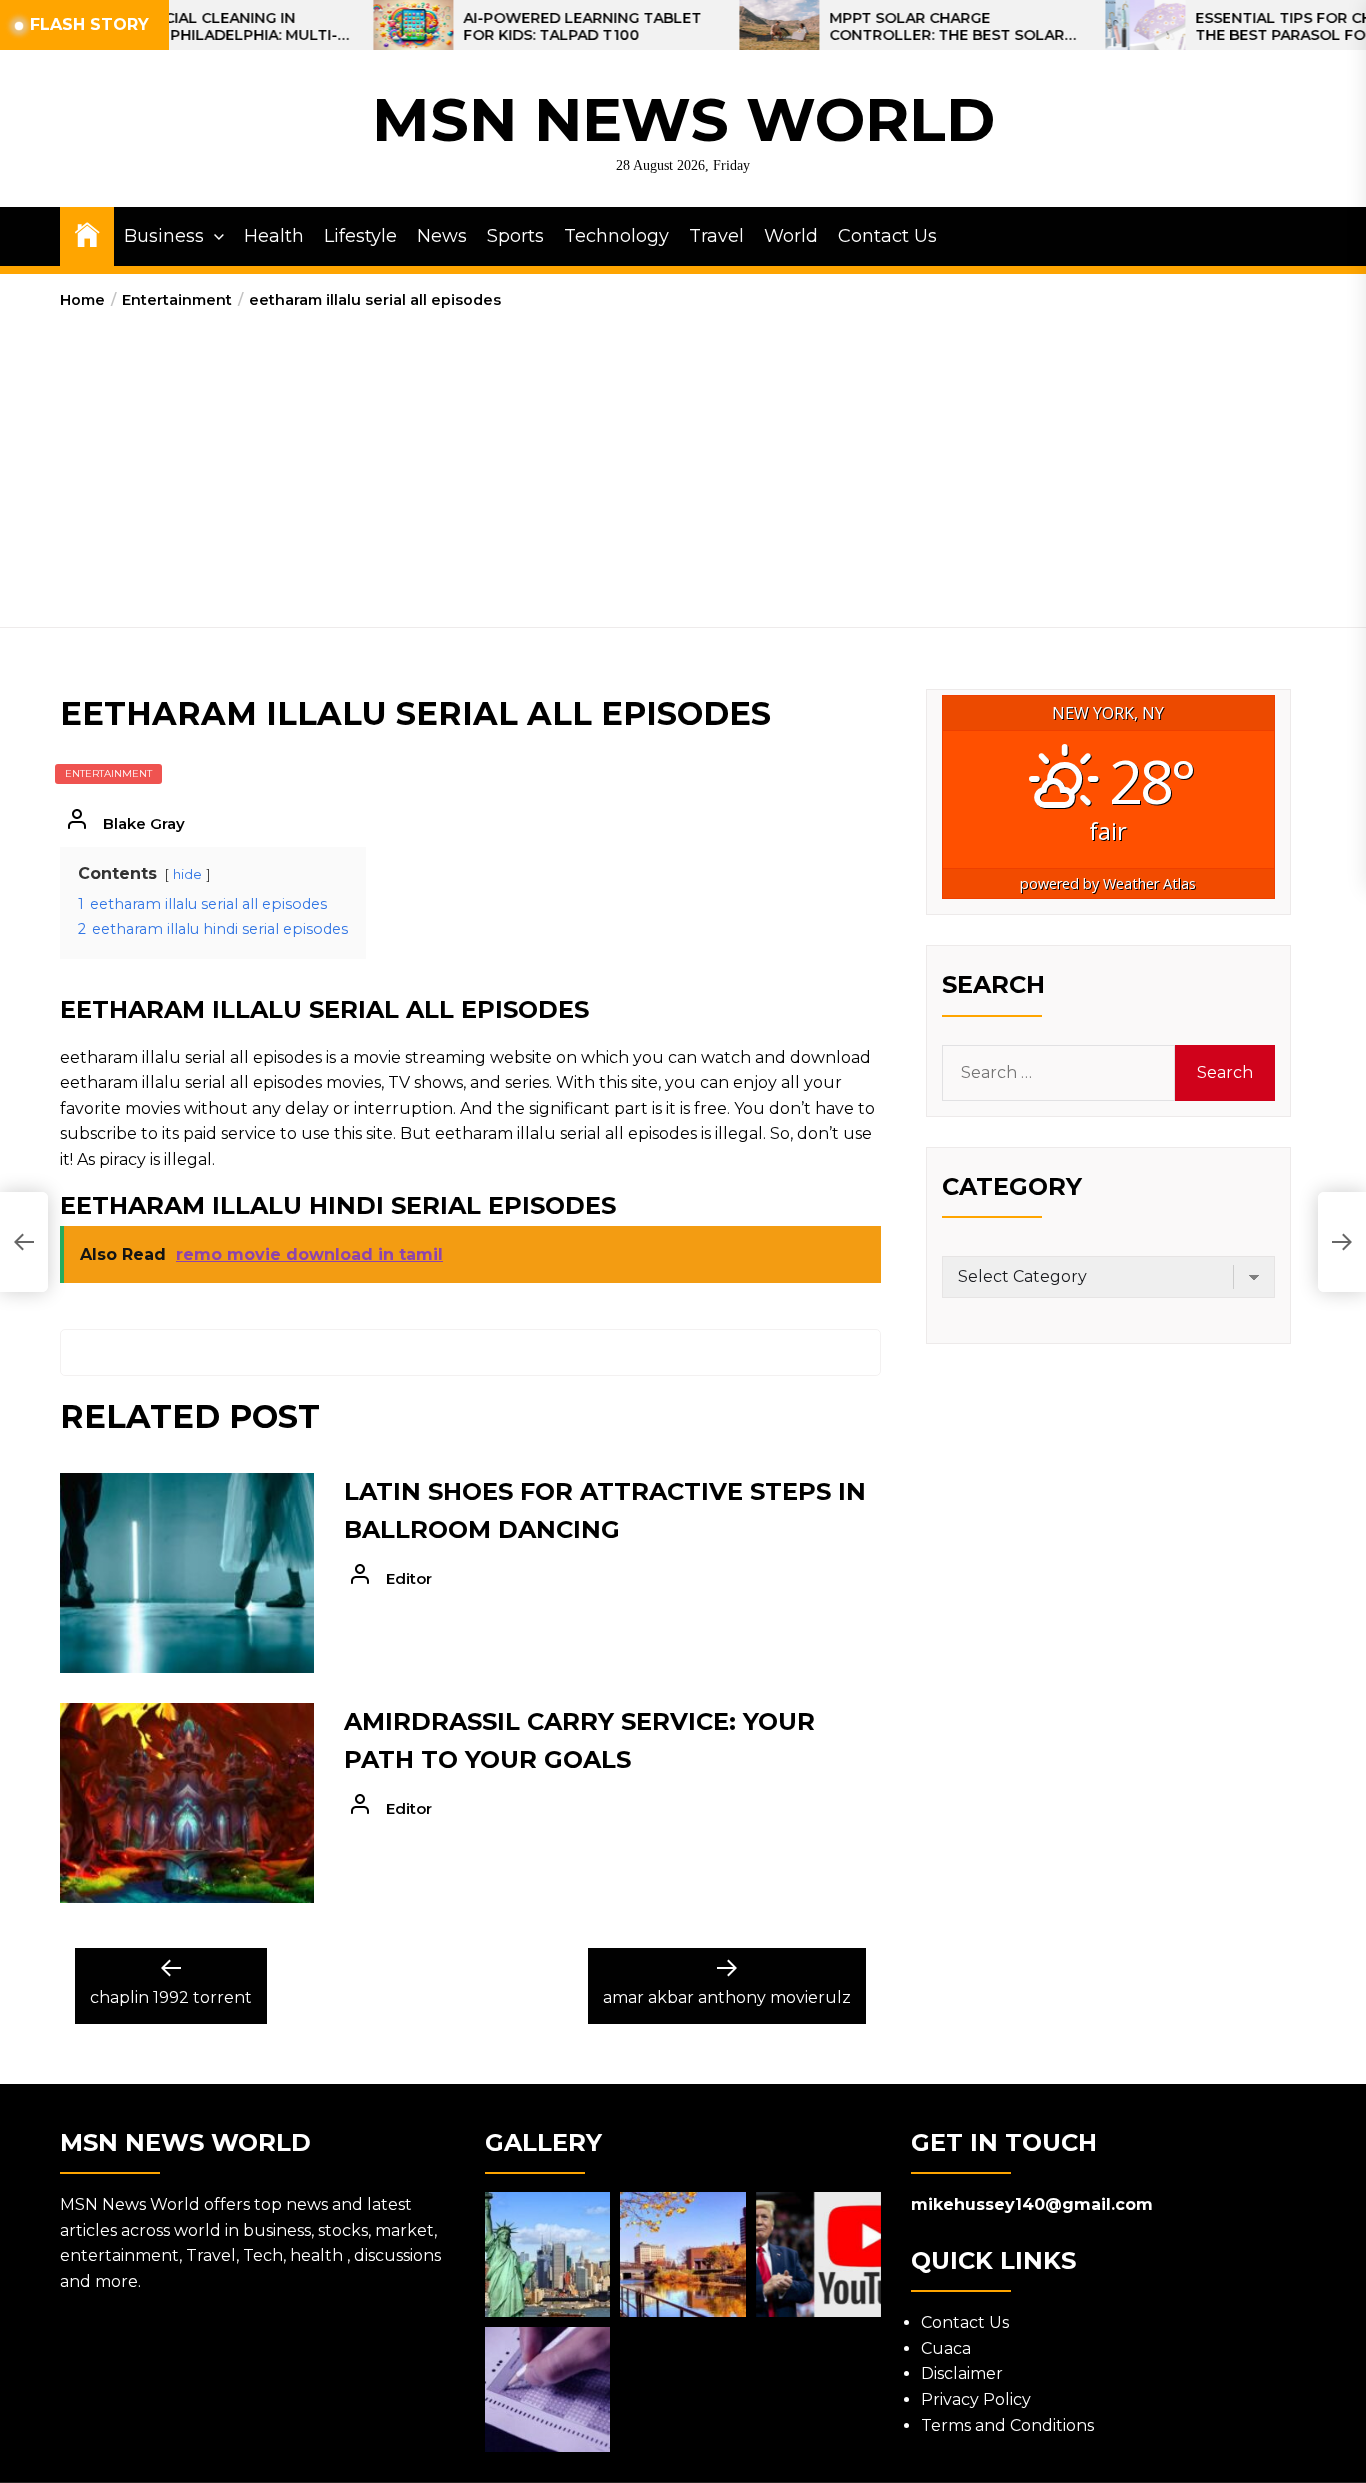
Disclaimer (962, 2373)
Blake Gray (144, 823)
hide (187, 874)
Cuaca (946, 2348)
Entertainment (108, 773)
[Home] (87, 233)
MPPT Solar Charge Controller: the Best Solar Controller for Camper (879, 27)
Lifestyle (360, 236)
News (442, 236)
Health (274, 236)
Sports (515, 236)
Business (164, 236)
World (791, 236)
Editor (409, 1578)
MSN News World (683, 119)
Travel (716, 236)
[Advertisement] (683, 462)
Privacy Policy (976, 2399)
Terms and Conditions (1007, 2425)
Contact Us (887, 236)
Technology (616, 236)
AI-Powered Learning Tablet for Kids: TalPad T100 (515, 27)
